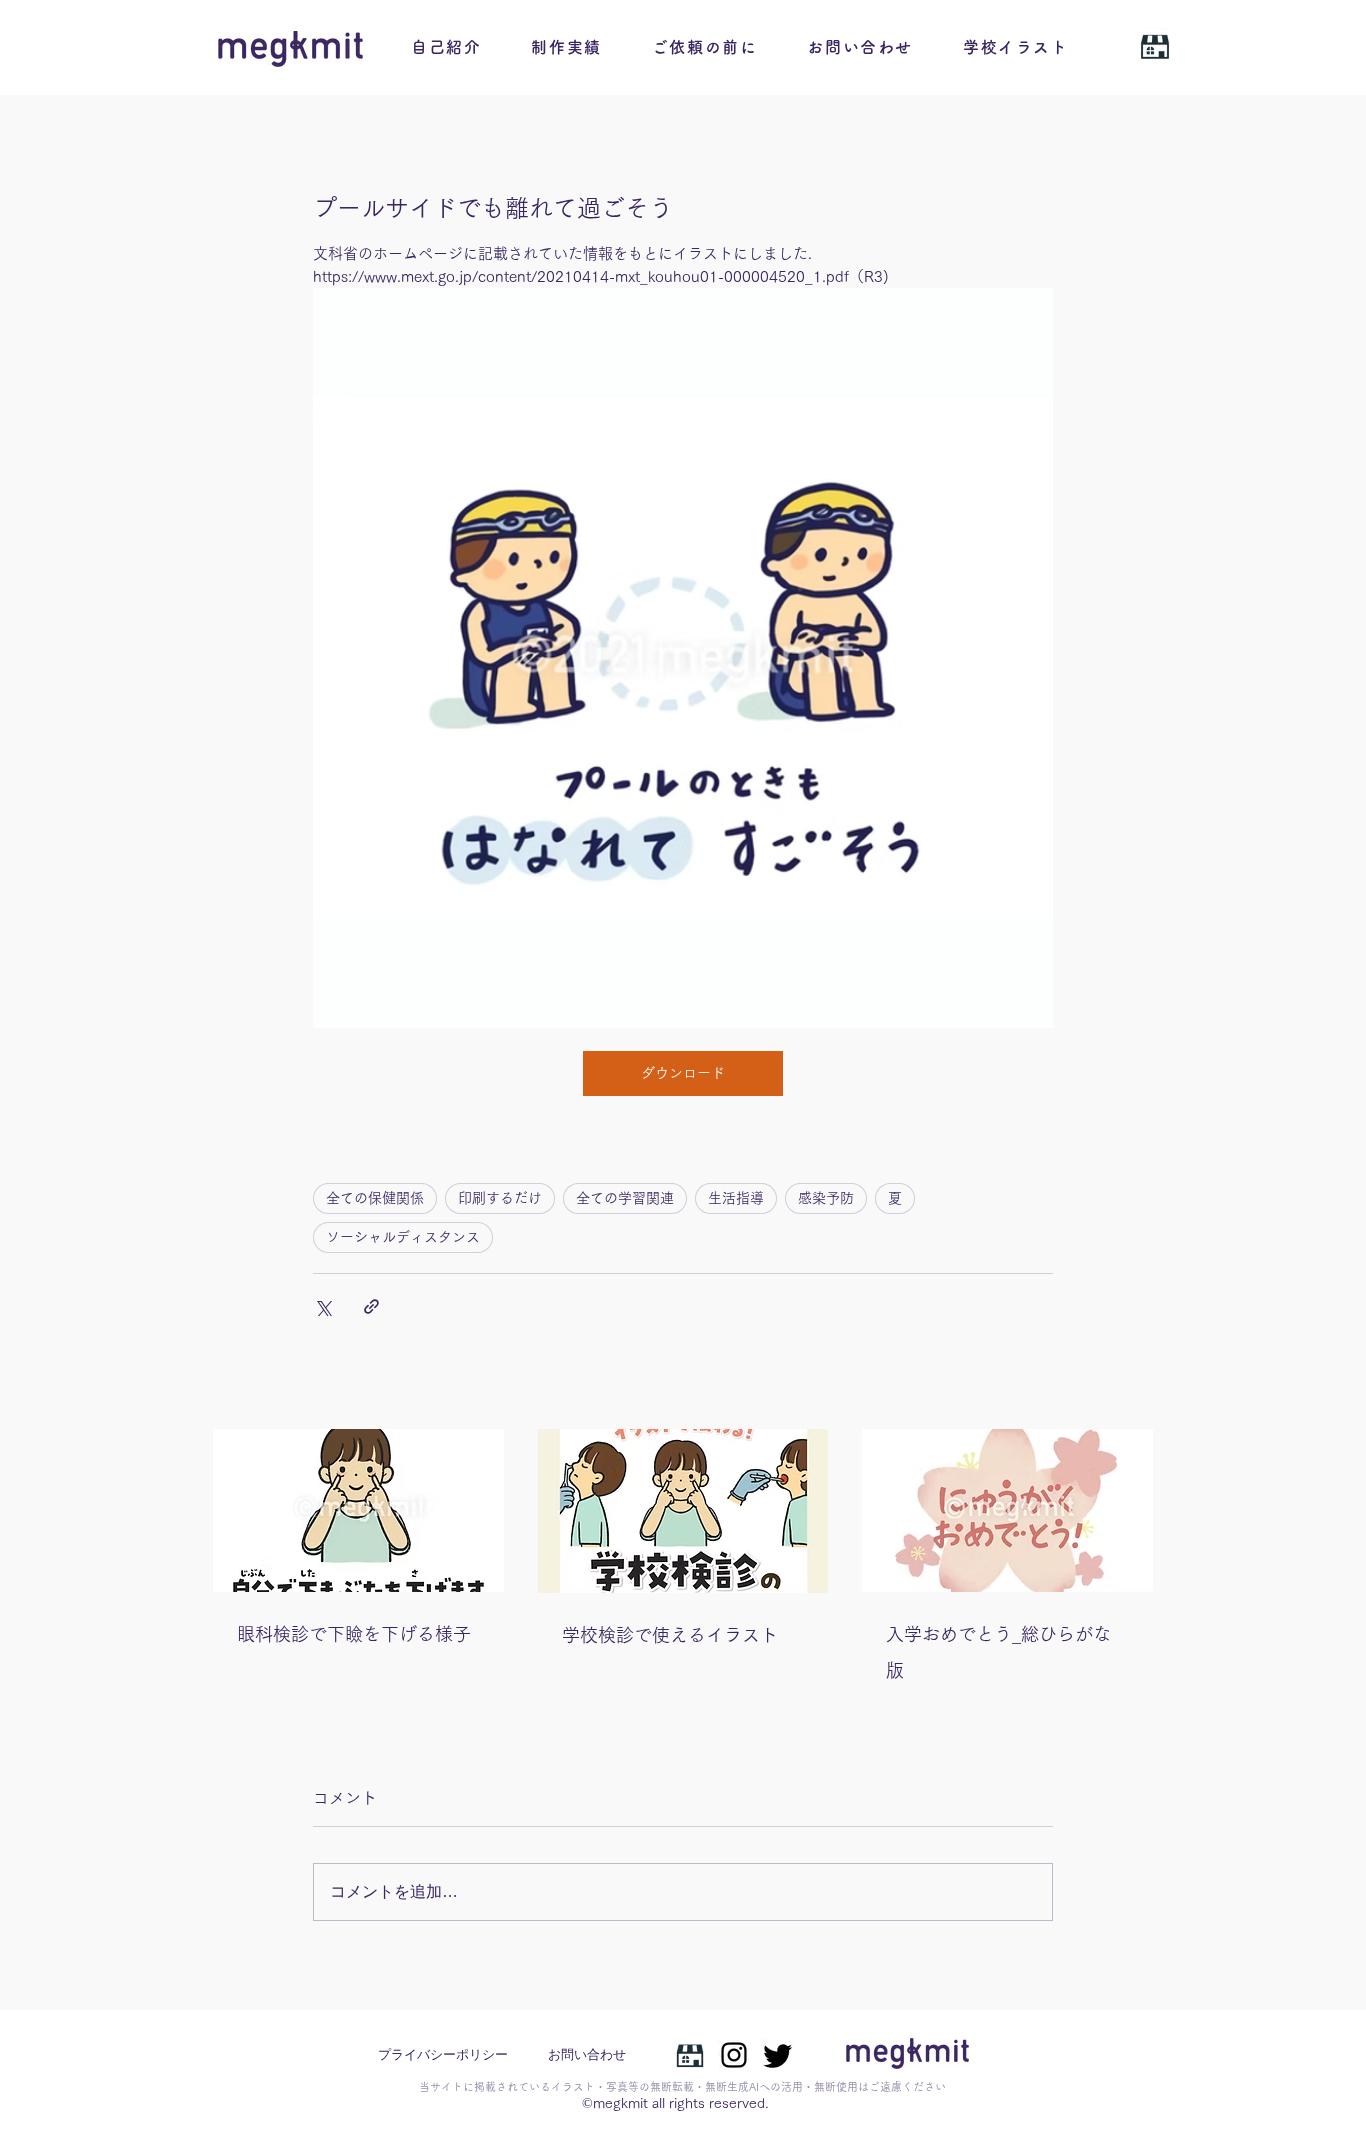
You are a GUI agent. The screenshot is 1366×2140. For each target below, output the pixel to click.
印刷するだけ (500, 1198)
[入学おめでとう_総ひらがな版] (1007, 1510)
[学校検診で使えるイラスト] (683, 1511)
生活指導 (736, 1198)
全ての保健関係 (375, 1198)
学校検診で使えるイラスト (670, 1635)
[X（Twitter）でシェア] (322, 1306)
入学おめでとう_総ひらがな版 (998, 1652)
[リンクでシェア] (371, 1306)
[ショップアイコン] (690, 2055)
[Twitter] (778, 2055)
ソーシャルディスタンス (403, 1237)
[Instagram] (734, 2055)
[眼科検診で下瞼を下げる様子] (358, 1510)
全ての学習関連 (625, 1198)
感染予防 (826, 1198)
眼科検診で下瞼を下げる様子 (354, 1634)
